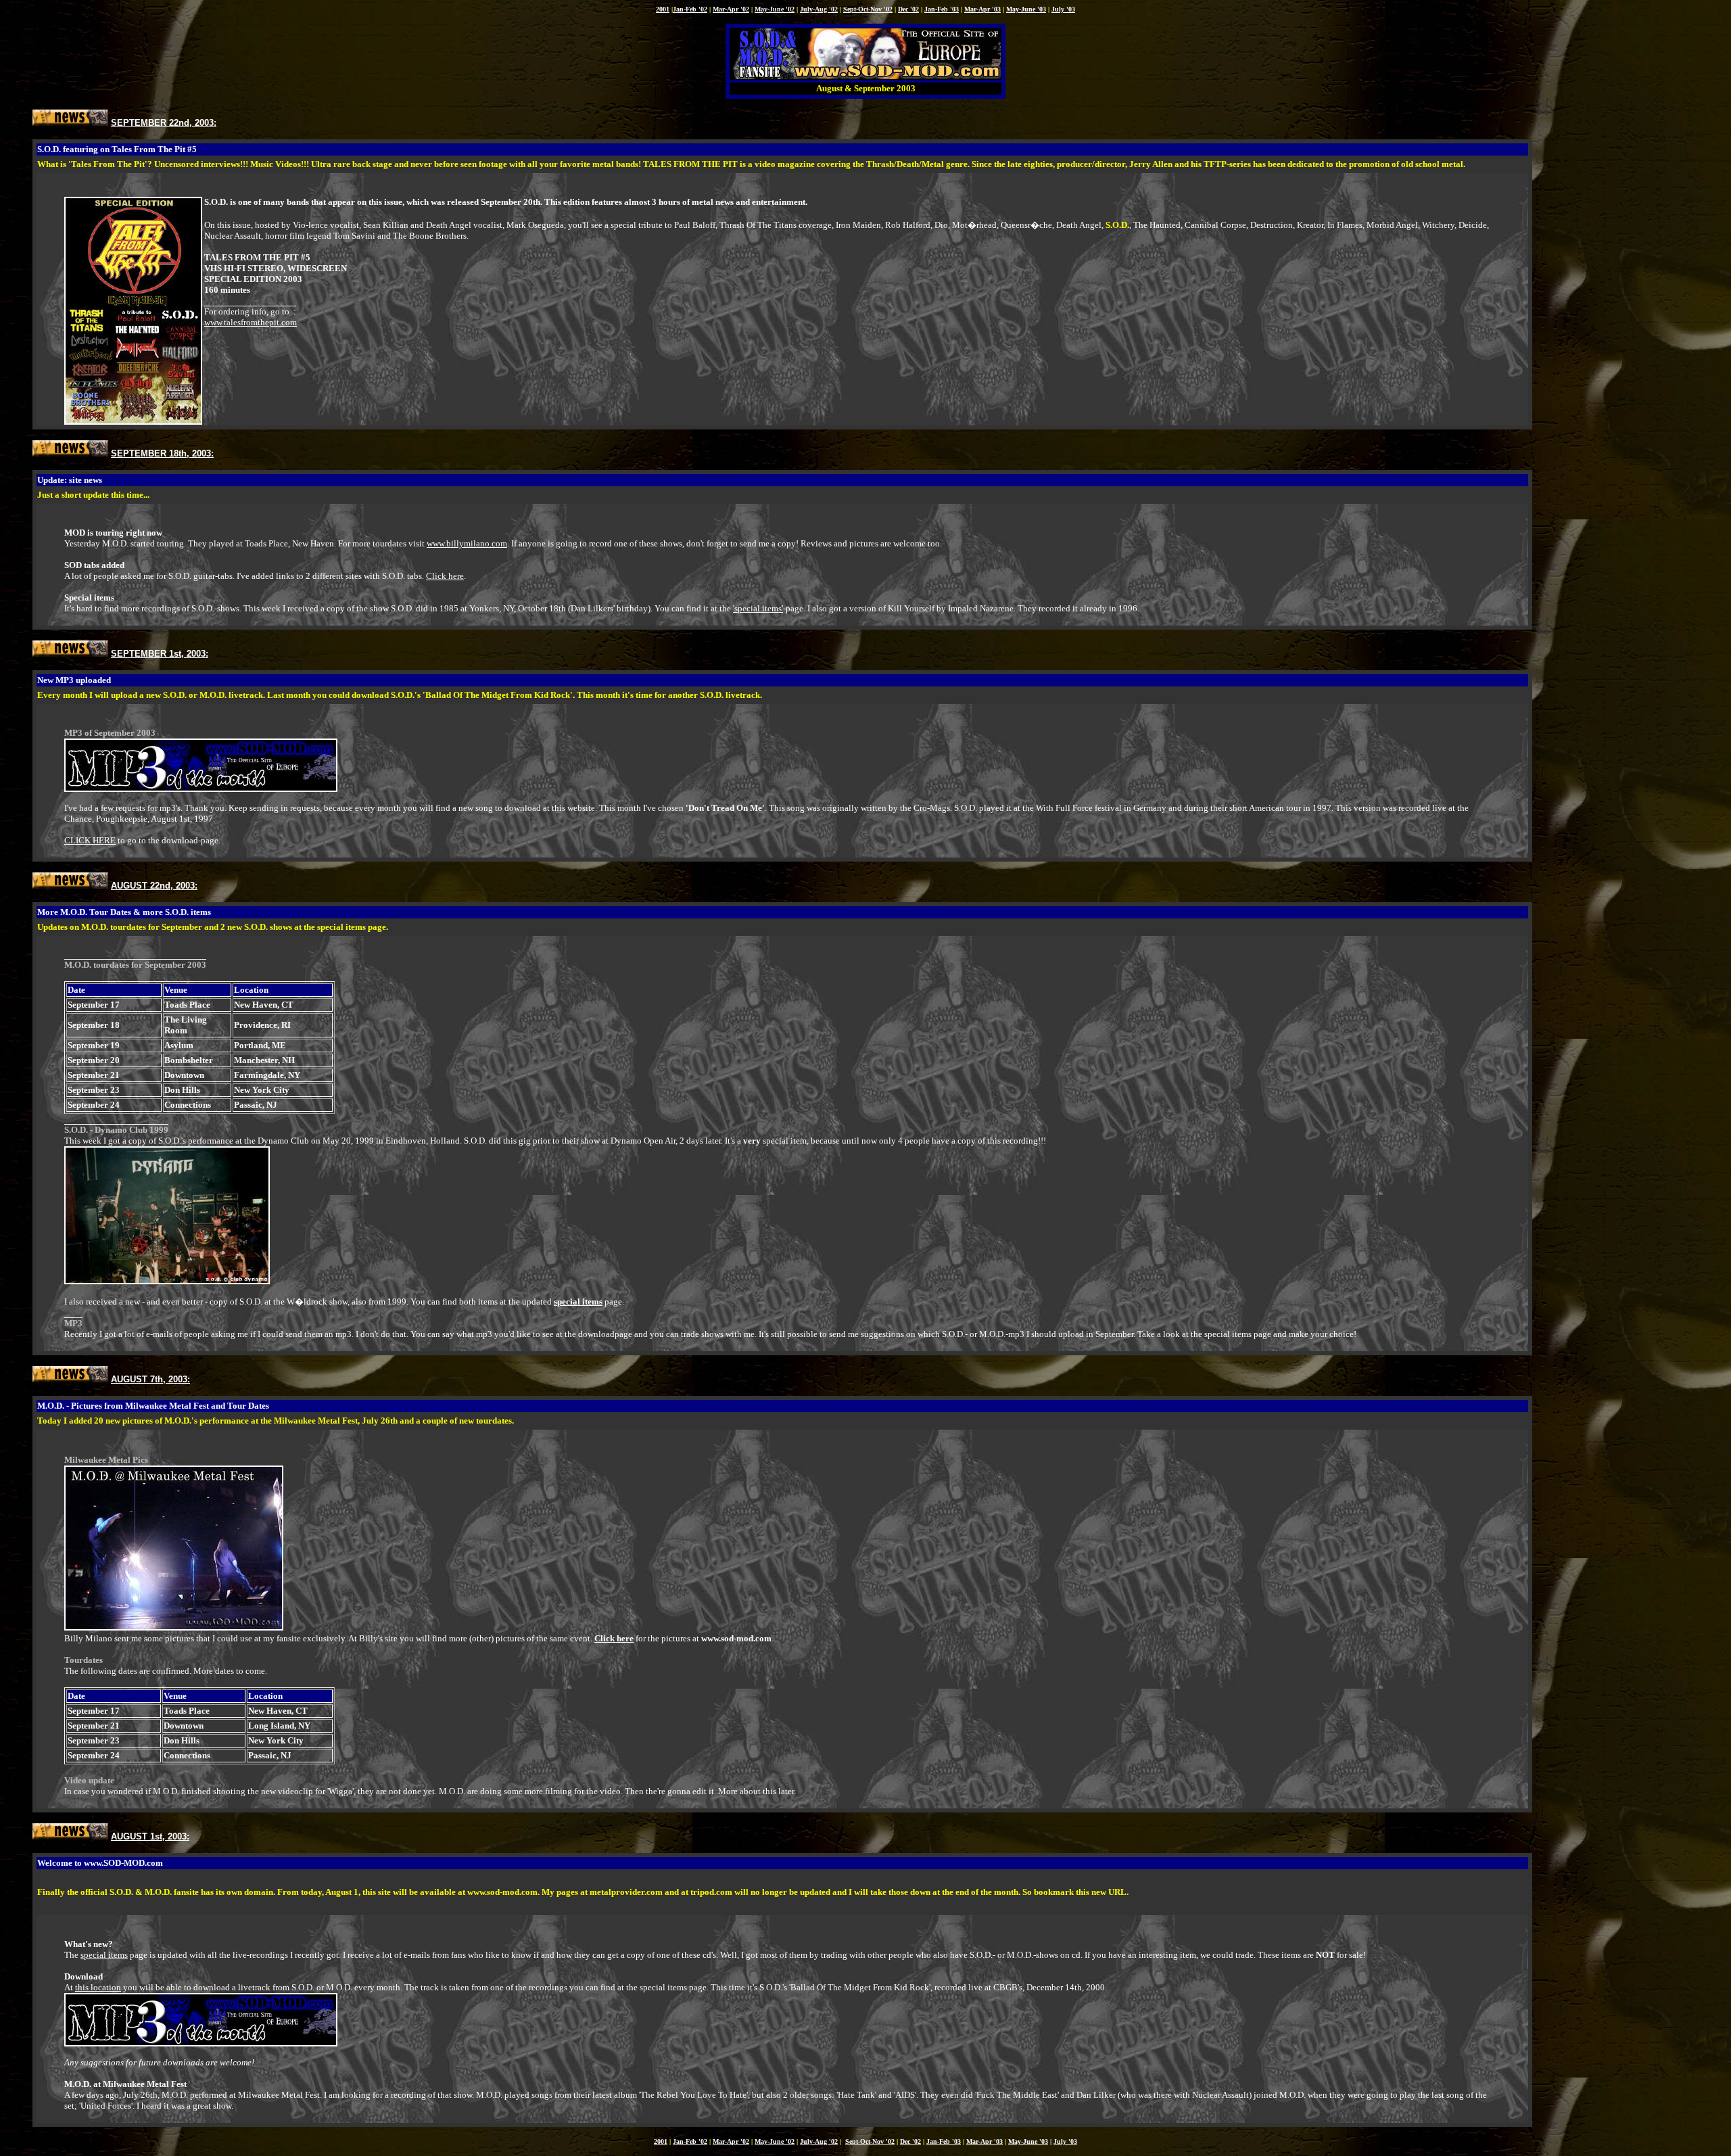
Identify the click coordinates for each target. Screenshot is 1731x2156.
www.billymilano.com (467, 543)
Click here (445, 576)
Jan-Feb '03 (942, 9)
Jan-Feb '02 (690, 9)
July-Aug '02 (819, 9)
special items (104, 1955)
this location (98, 1987)
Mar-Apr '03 (982, 9)
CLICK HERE (90, 840)
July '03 (1063, 9)
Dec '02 (908, 9)
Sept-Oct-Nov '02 (868, 9)
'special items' (758, 608)
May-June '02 (775, 9)
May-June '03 (1026, 9)
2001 (663, 9)
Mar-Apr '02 (731, 9)
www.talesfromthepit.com (251, 322)
